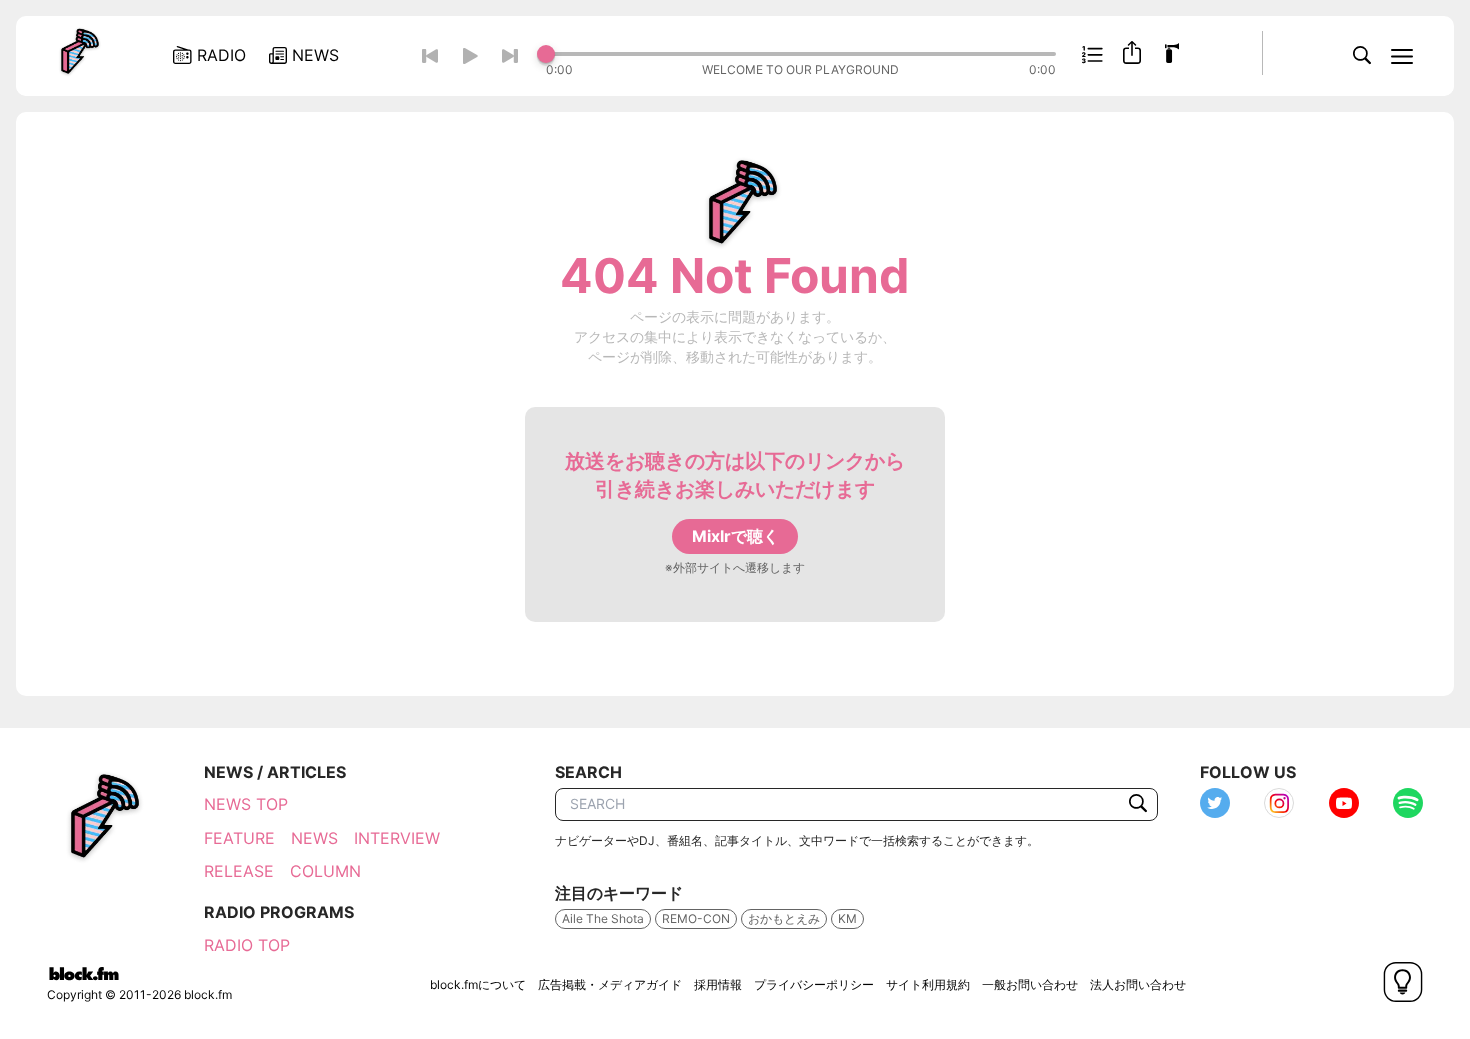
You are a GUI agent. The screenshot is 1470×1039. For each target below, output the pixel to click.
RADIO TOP (247, 945)
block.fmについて (478, 984)
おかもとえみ (784, 918)
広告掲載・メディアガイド (610, 984)
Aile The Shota (603, 918)
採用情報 (718, 984)
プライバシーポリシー (814, 984)
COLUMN (325, 871)
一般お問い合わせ (1030, 984)
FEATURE (239, 838)
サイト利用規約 (928, 984)
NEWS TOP (246, 804)
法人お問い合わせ (1138, 984)
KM (847, 918)
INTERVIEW (397, 838)
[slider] (801, 54)
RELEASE (239, 871)
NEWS (314, 838)
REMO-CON (696, 918)
